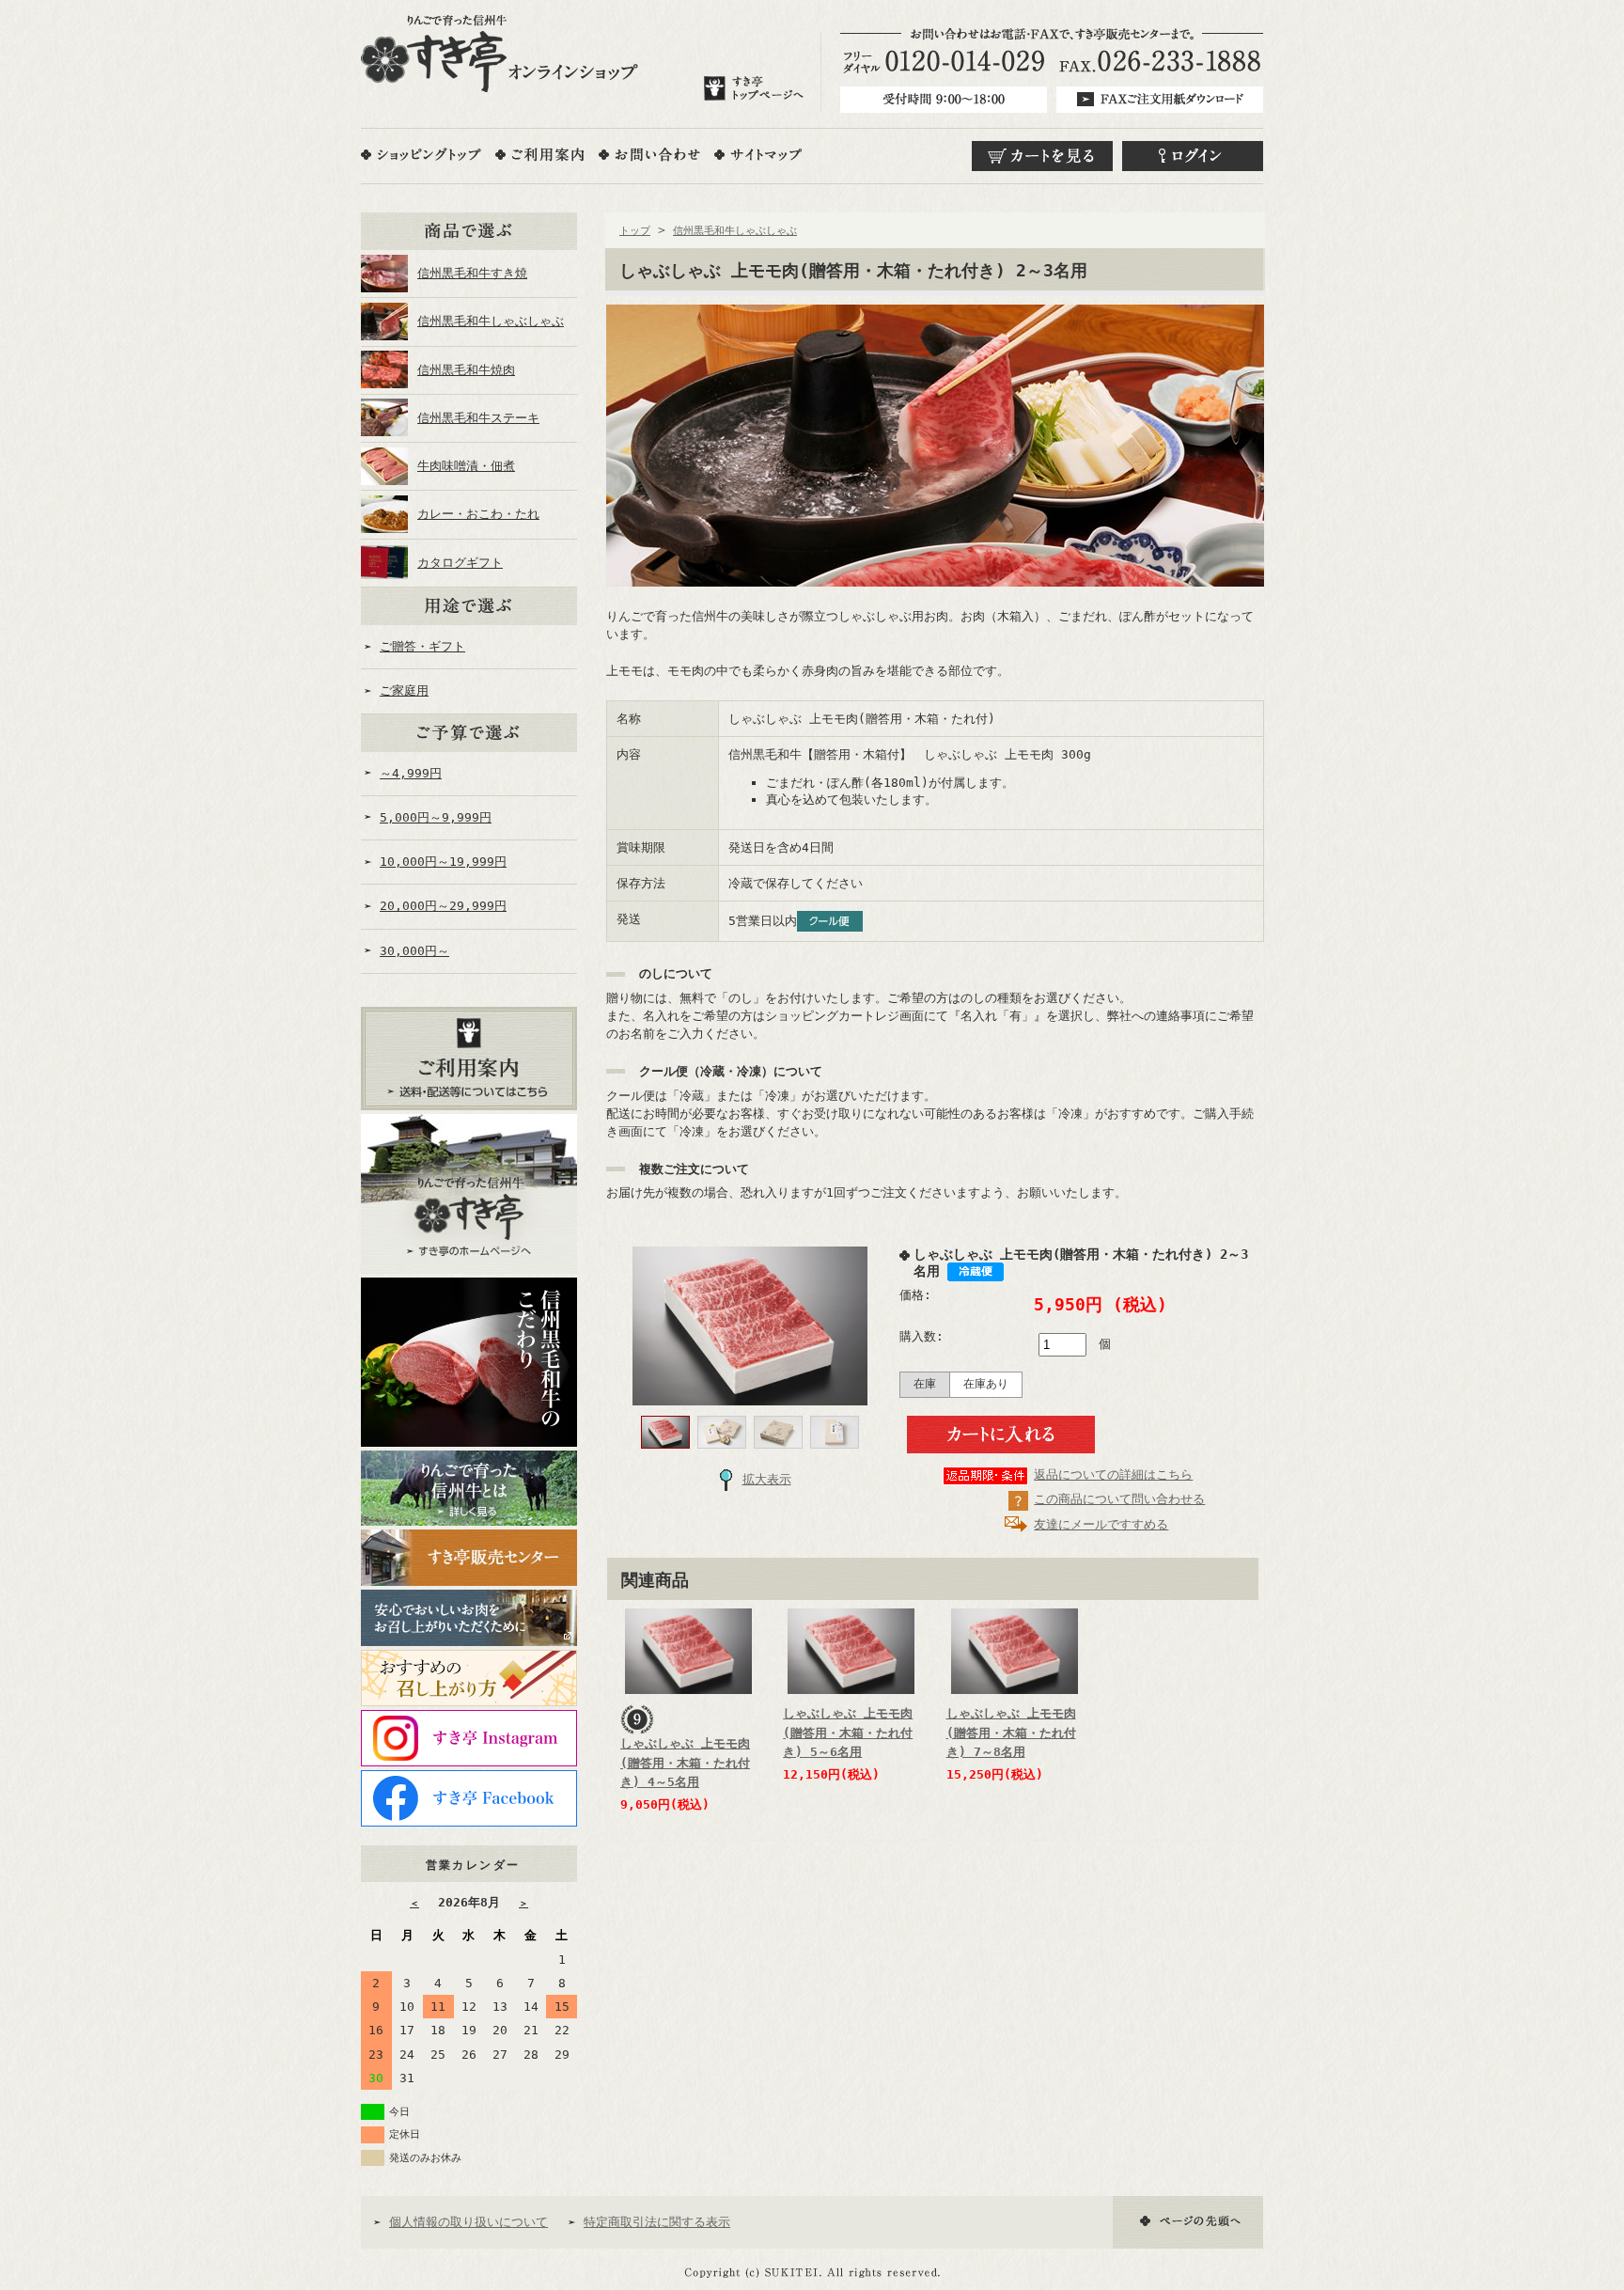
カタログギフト (460, 563)
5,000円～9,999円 (436, 817)
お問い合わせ (649, 155)
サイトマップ (758, 155)
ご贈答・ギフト (422, 646)
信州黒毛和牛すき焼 (472, 273)
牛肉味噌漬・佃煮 (466, 466)
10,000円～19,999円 (443, 862)
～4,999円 (411, 773)
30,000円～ (414, 951)
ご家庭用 (404, 690)
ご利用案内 (540, 155)
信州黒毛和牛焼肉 (466, 370)
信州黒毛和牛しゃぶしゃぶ (491, 321)
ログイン (1193, 156)
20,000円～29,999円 (443, 906)
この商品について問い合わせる (1119, 1499)
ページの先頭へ (1188, 2222)
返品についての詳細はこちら (1113, 1474)
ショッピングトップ (421, 155)
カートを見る (1042, 156)
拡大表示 (767, 1479)
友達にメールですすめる (1101, 1524)
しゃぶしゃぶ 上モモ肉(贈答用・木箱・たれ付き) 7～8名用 (1011, 1733)
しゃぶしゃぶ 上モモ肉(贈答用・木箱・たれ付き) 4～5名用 (685, 1763)
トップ (635, 231)
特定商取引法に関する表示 (657, 2222)
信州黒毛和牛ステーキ (478, 418)
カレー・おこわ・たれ (478, 514)
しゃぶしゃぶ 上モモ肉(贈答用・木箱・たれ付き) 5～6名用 (848, 1733)
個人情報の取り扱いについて (468, 2222)
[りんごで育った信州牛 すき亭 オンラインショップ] (500, 54)
